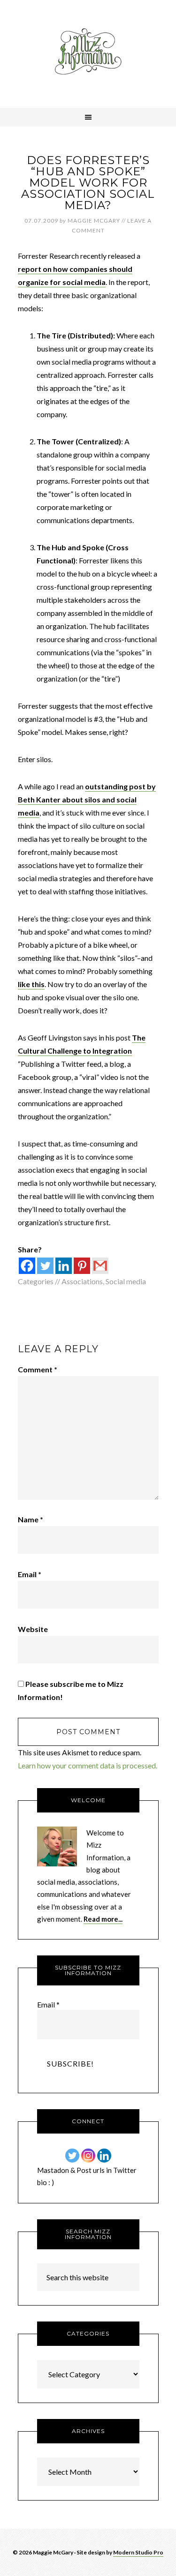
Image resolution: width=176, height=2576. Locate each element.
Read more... (103, 1919)
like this (31, 984)
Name (31, 1519)
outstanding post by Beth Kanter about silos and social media (87, 799)
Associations (82, 1281)
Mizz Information (88, 54)
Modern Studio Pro (138, 2552)
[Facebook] (27, 1266)
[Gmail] (100, 1266)
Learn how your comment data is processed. (88, 1765)
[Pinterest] (82, 1266)
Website (33, 1629)
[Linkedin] (64, 1266)
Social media (126, 1281)
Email (30, 1574)
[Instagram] (88, 2156)
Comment (38, 1369)
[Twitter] (45, 1266)
